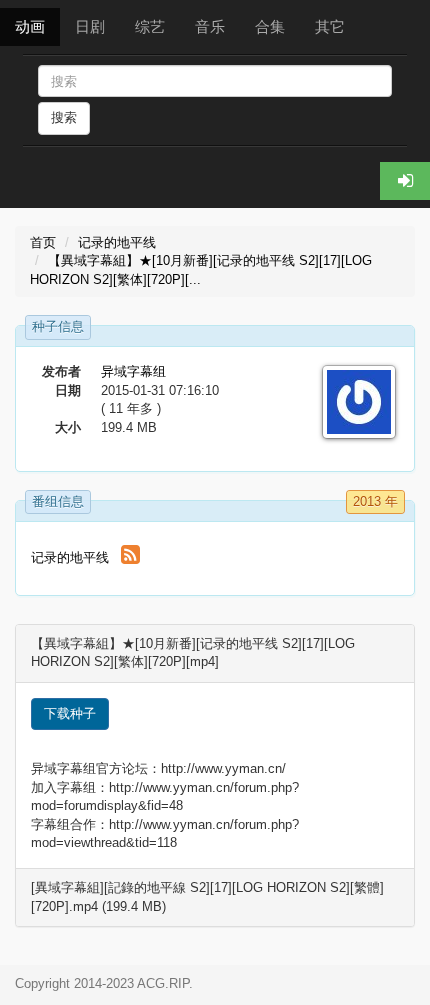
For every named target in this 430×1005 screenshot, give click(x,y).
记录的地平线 (117, 242)
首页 (43, 242)
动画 (30, 26)
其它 (330, 26)
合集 (270, 26)
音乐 (210, 26)
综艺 (150, 26)
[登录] (405, 181)
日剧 (90, 26)
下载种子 (70, 713)
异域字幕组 (133, 371)
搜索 (64, 117)
